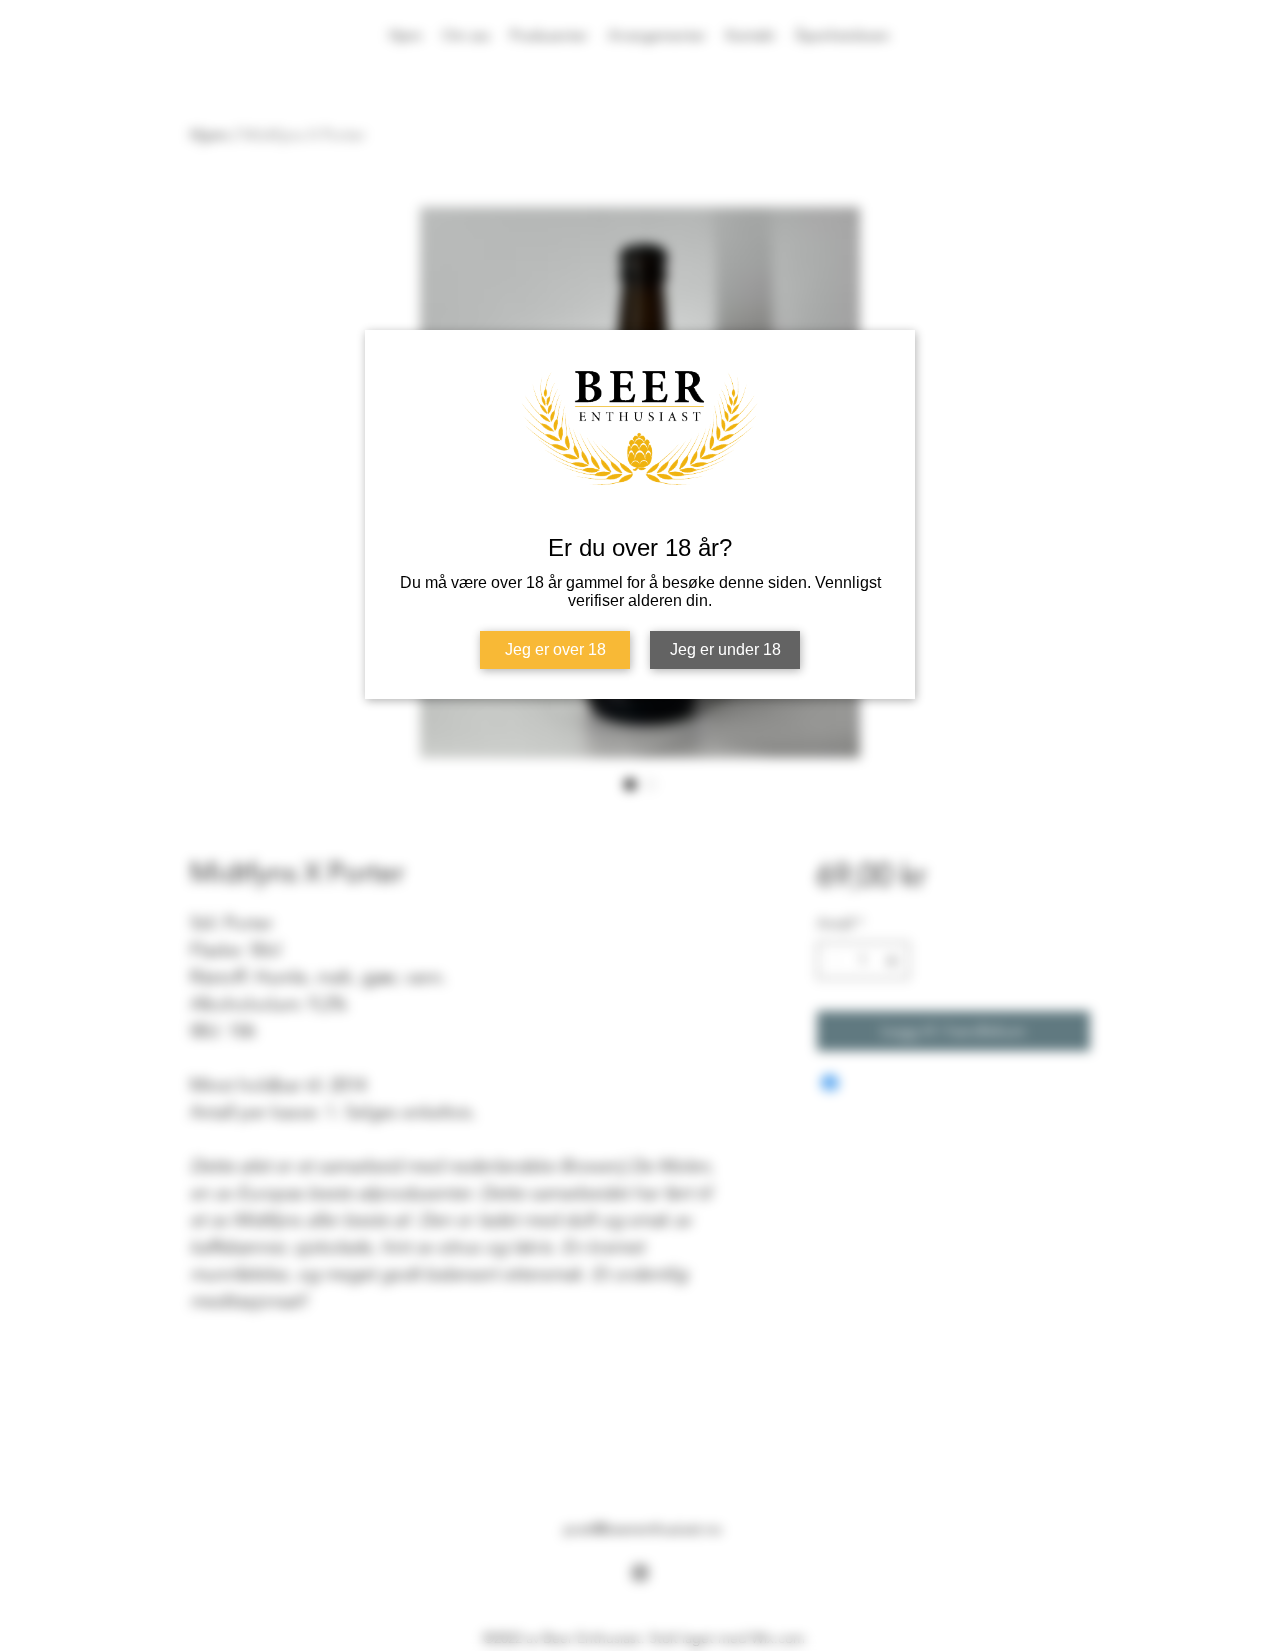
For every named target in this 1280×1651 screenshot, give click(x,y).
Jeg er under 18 (725, 649)
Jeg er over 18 (555, 649)
